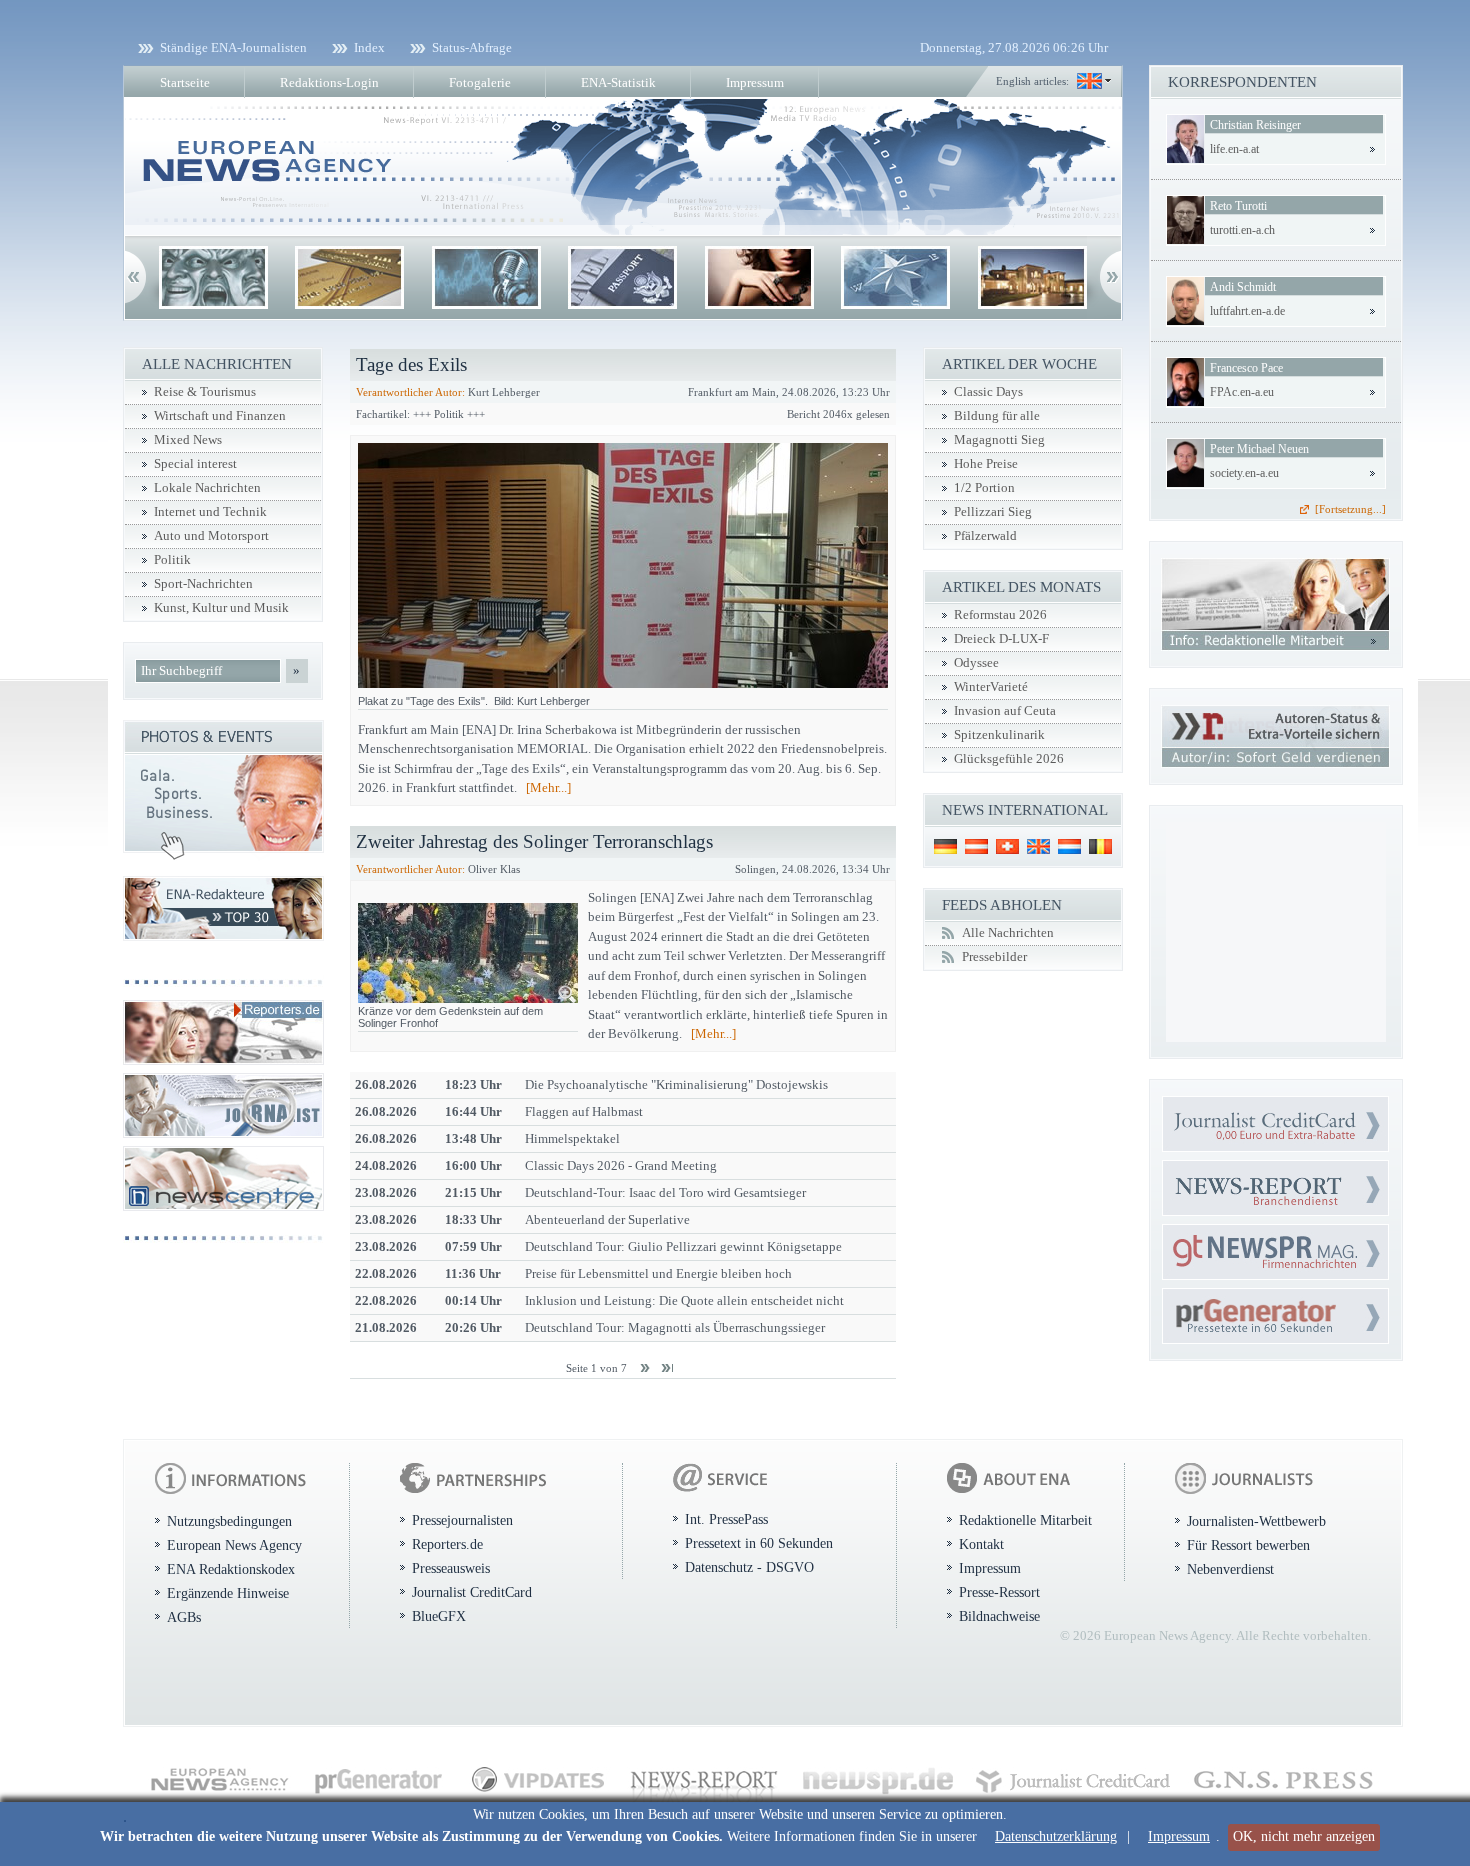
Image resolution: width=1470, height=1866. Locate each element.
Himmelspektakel (572, 1138)
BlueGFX (439, 1616)
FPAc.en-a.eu (1242, 392)
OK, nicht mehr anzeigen (1304, 1836)
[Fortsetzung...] (1350, 509)
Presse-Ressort (999, 1592)
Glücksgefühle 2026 (1009, 759)
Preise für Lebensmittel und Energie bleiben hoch (658, 1273)
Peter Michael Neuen (1259, 449)
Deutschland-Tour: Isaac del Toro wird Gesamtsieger (665, 1192)
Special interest (195, 464)
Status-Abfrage (472, 47)
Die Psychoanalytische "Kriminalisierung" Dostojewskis (676, 1084)
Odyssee (976, 663)
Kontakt (981, 1544)
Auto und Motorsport (211, 536)
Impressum (1179, 1836)
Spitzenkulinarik (999, 735)
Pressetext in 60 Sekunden (759, 1543)
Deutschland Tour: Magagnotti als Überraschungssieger (675, 1327)
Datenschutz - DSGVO (749, 1567)
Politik (172, 560)
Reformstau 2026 (1000, 615)
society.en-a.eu (1244, 473)
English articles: (1032, 81)
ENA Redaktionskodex (231, 1569)
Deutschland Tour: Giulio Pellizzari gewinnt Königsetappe (683, 1246)
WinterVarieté (991, 687)
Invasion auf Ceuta (1005, 711)
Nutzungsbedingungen (229, 1521)
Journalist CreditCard (472, 1592)
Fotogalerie (480, 82)
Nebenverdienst (1230, 1569)
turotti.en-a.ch (1242, 230)
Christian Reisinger (1255, 125)
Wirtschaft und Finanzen (220, 416)
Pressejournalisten (462, 1520)
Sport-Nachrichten (203, 584)
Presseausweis (451, 1568)
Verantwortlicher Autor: (410, 392)
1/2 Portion (984, 488)
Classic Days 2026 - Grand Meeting (621, 1165)
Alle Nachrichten (1008, 933)
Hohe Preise (986, 464)
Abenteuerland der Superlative (607, 1219)
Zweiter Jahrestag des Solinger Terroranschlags (534, 841)
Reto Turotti (1238, 206)
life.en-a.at (1234, 149)
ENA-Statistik (618, 82)
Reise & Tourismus (205, 392)
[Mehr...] (548, 787)
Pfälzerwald (985, 536)
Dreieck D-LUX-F (1001, 639)
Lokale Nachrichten (207, 488)
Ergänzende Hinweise (228, 1593)
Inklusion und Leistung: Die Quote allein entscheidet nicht (684, 1300)
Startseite (185, 82)
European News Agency (234, 1545)
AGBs (184, 1617)
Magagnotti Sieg (999, 440)
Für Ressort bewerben (1248, 1545)
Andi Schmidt (1243, 287)
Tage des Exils (411, 364)
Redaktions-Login (329, 82)
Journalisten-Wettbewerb (1256, 1521)
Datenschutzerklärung (1056, 1836)
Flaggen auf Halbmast (584, 1111)
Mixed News (188, 440)
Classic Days (988, 392)
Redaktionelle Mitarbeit (1025, 1520)
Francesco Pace (1246, 368)
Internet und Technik (210, 512)
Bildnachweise (999, 1616)
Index (369, 47)
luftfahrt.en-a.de (1247, 311)
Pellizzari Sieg (993, 512)
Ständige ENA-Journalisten (233, 47)
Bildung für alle (997, 416)
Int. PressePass (726, 1519)
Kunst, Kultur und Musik (221, 608)
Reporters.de (447, 1544)
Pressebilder (994, 957)
